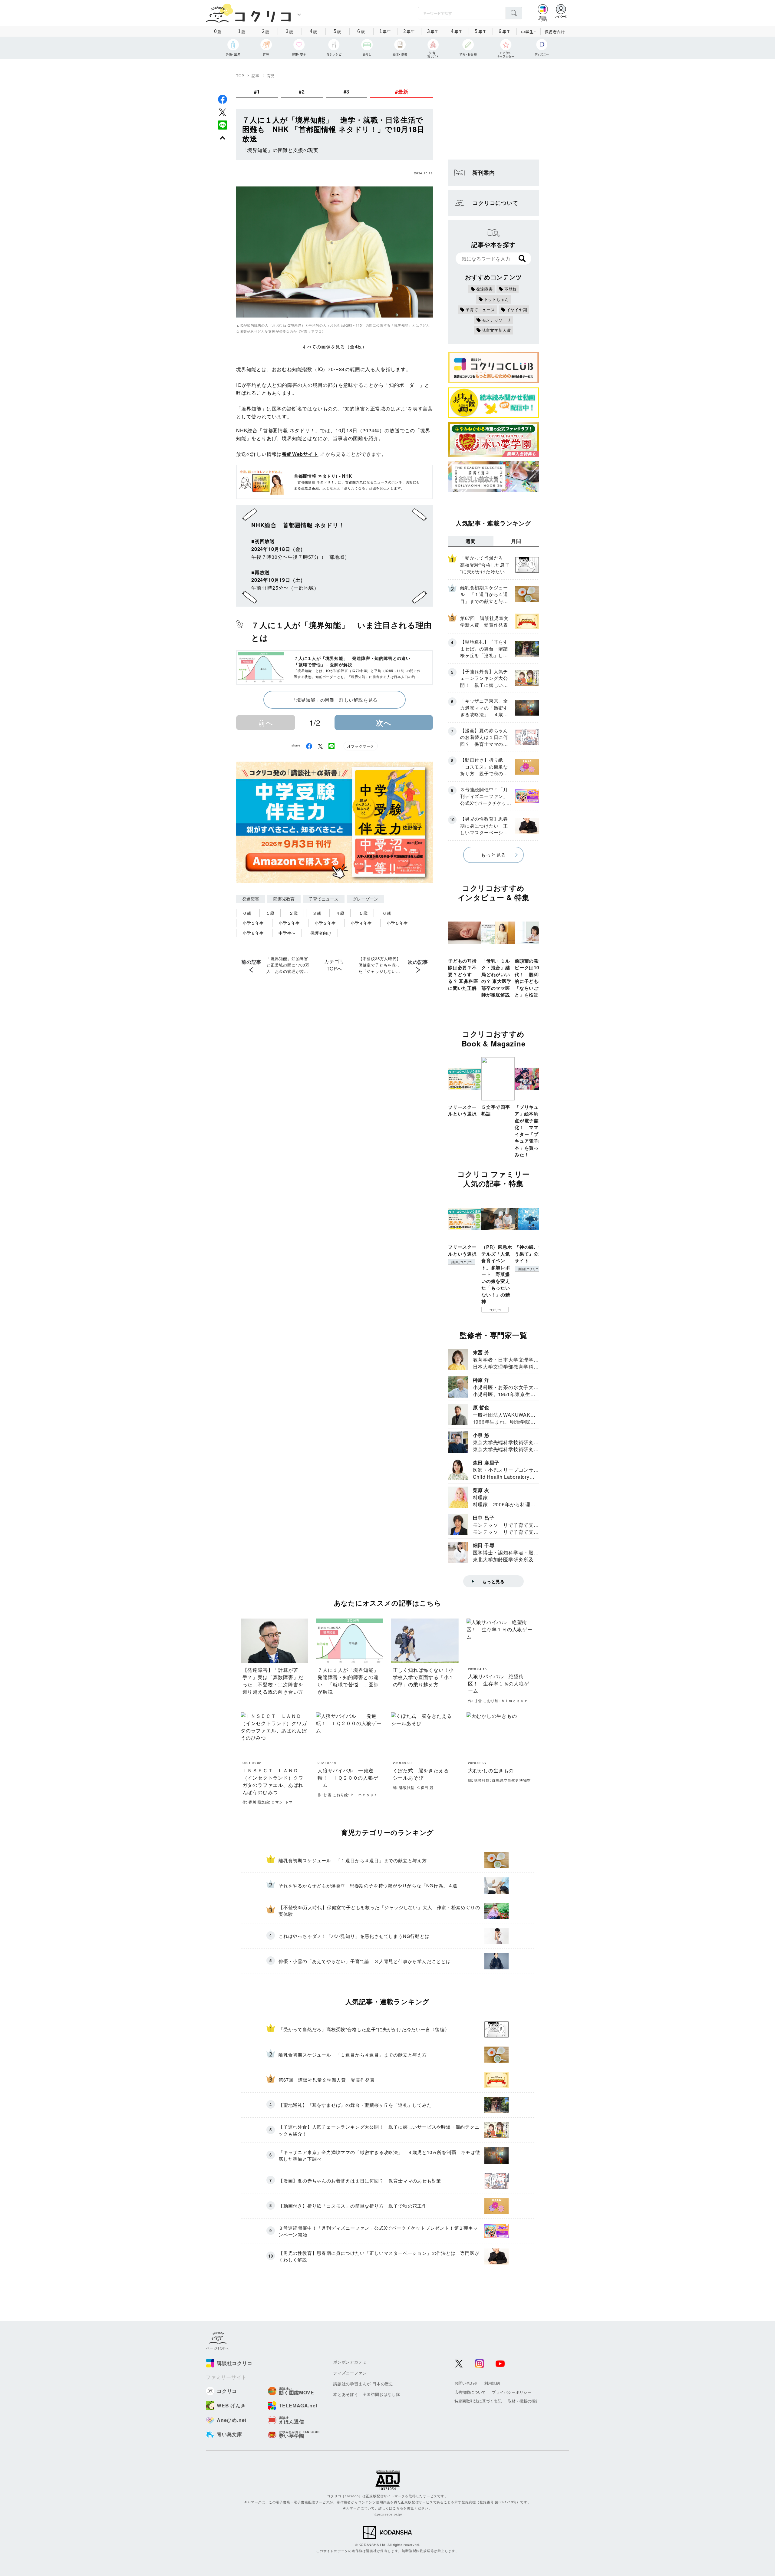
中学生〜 (287, 933)
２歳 (293, 913)
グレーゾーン (365, 899)
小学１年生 (253, 923)
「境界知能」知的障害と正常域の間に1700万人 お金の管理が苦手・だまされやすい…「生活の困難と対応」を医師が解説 (288, 965)
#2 (302, 92)
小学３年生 (325, 923)
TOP (240, 76)
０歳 (247, 913)
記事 (256, 76)
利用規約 (492, 2383)
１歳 (270, 913)
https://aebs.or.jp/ (387, 2514)
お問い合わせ (466, 2383)
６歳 (387, 913)
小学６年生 (253, 933)
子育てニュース (324, 899)
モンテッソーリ (497, 320)
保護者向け (555, 32)
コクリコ (495, 1310)
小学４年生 (361, 923)
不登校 (511, 289)
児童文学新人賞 (497, 330)
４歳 (340, 913)
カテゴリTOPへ (334, 965)
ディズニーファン (350, 2373)
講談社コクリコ (462, 1262)
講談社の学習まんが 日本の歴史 (363, 2384)
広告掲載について (470, 2392)
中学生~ (528, 32)
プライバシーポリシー (512, 2392)
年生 (385, 31)
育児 (271, 76)
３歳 (317, 913)
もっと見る (493, 855)
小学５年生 (397, 923)
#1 (257, 92)
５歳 (363, 913)
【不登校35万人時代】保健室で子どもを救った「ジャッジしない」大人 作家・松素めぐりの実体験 (380, 965)
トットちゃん (497, 299)
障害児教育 (284, 899)
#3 (347, 92)
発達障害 (251, 899)
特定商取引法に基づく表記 (478, 2401)
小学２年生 (289, 923)
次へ (384, 723)
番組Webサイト (300, 454)
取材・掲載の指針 (523, 2401)
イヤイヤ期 (517, 310)
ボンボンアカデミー (352, 2362)
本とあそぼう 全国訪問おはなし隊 (367, 2394)
